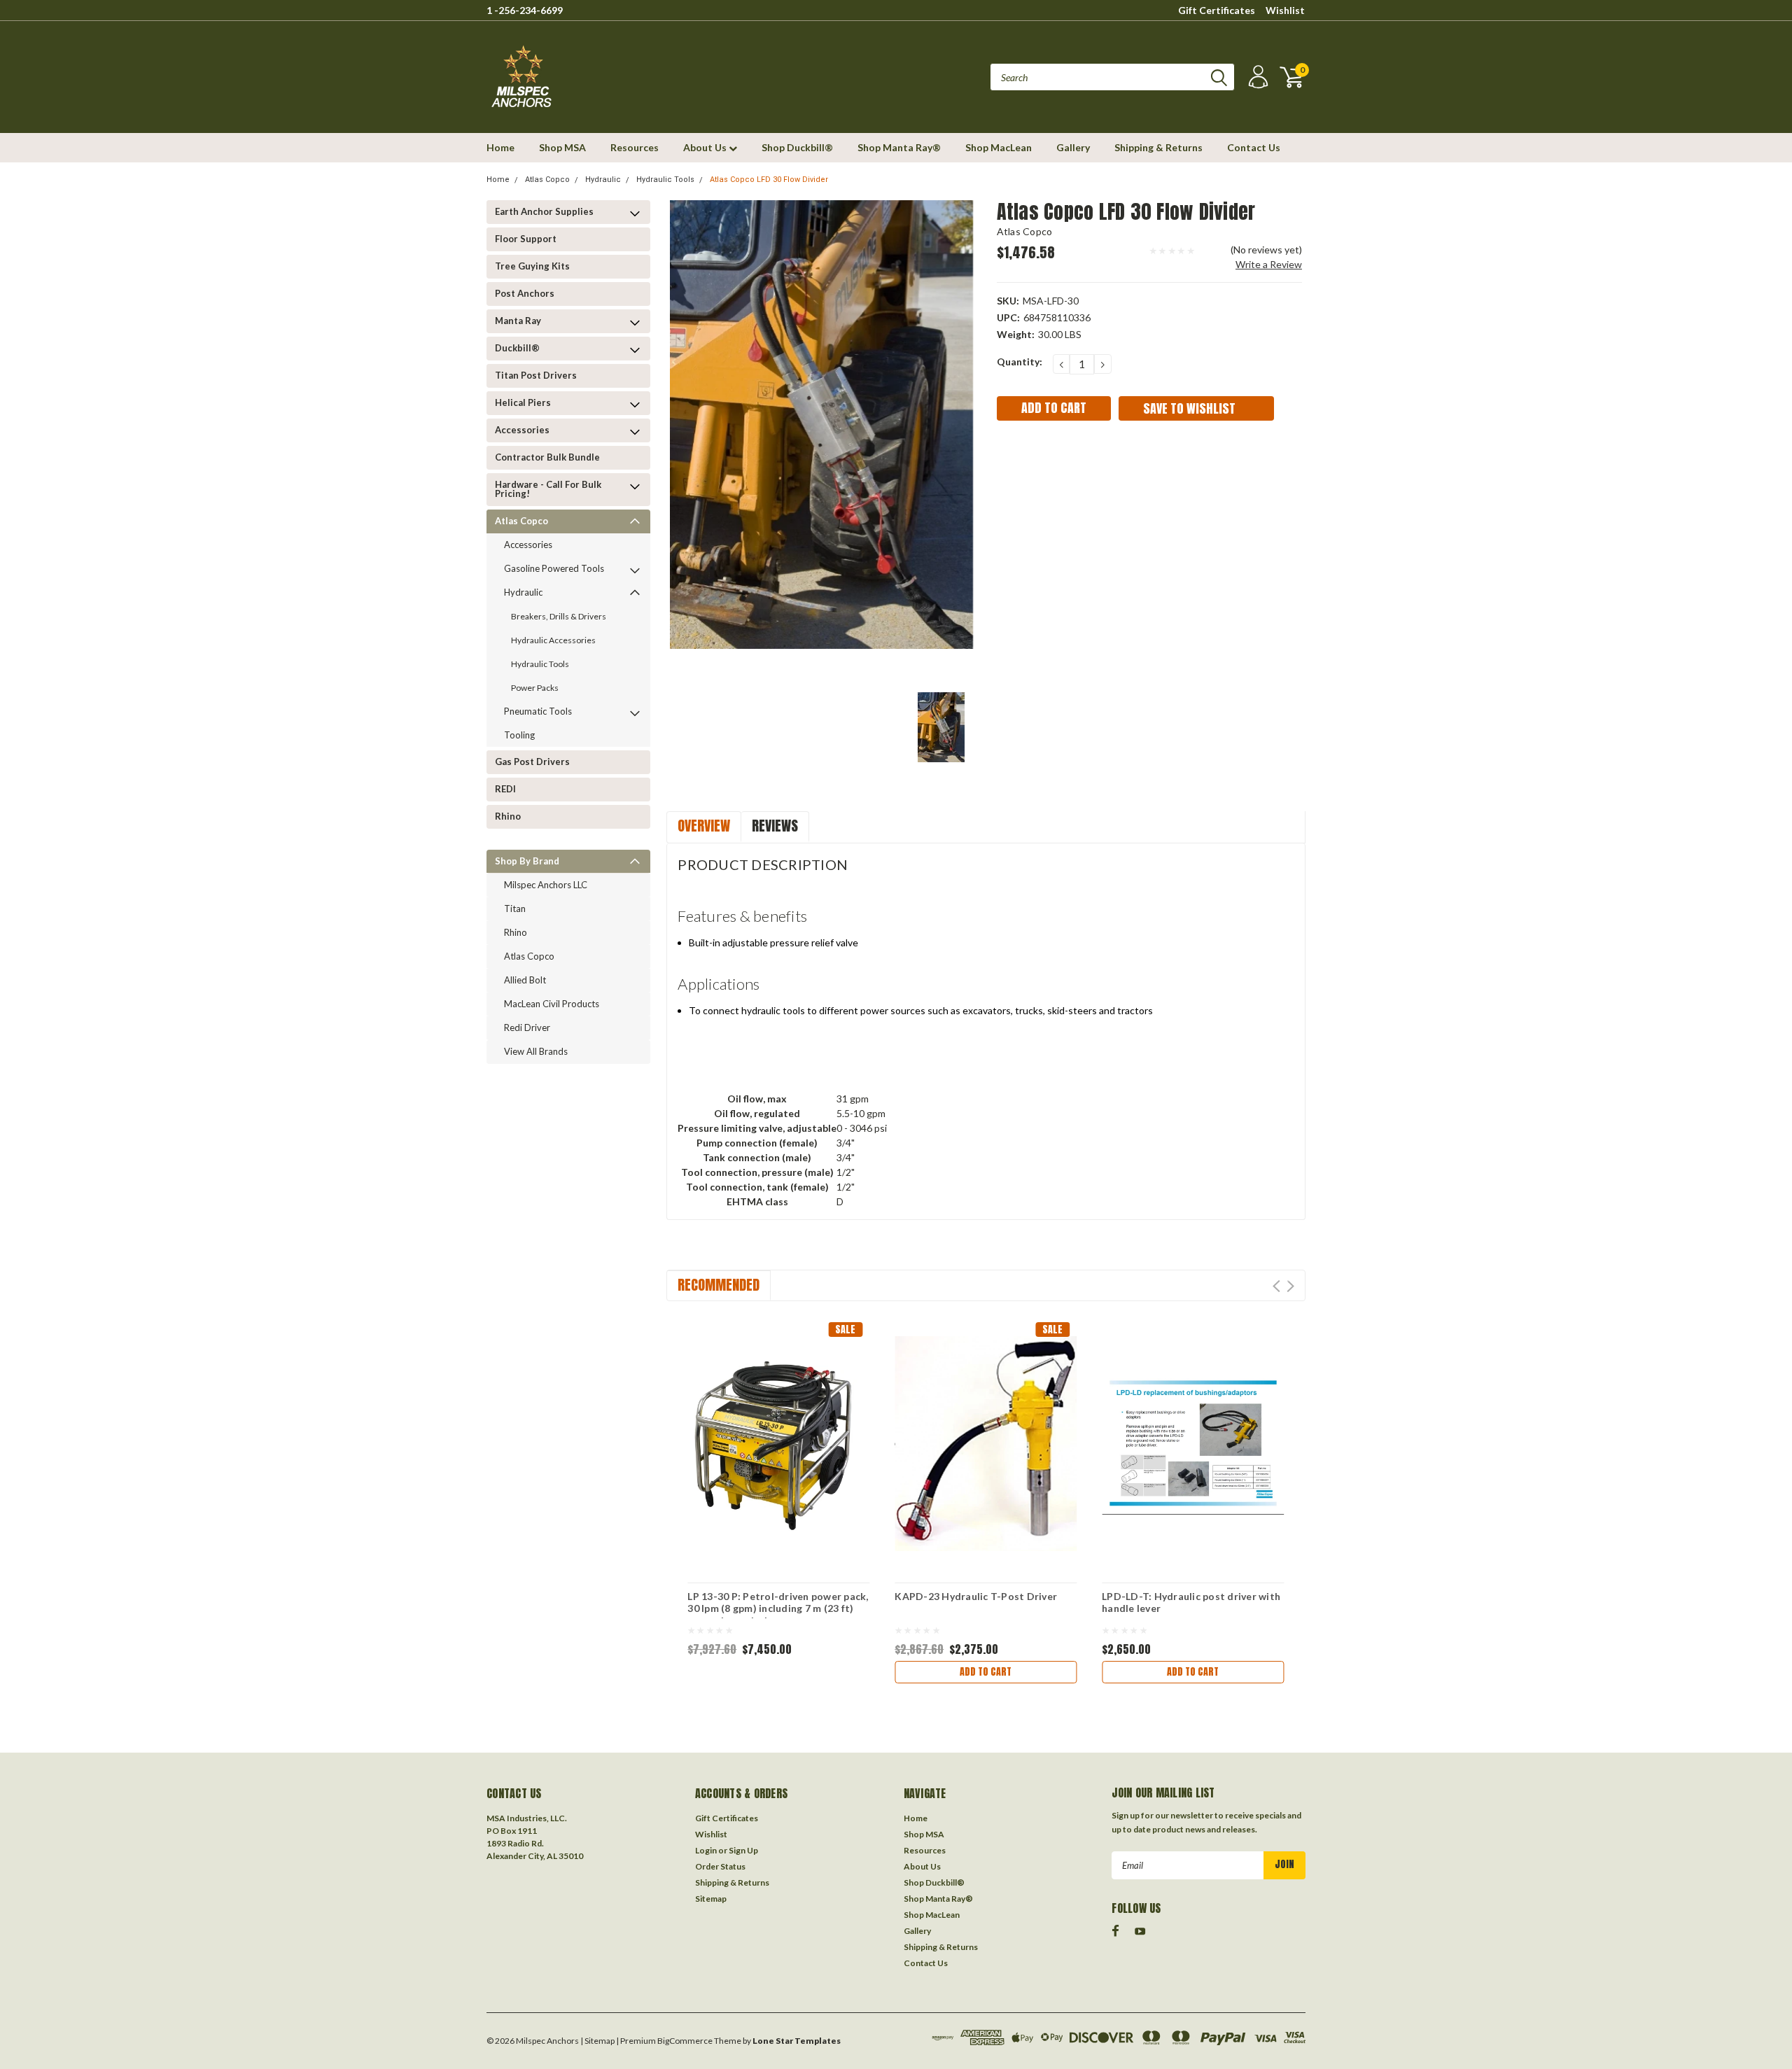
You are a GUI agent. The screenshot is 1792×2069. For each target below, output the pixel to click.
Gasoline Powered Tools (554, 568)
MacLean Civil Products (552, 1004)
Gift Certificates (1217, 10)
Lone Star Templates (797, 2041)
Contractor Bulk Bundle (547, 457)
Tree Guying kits (532, 266)
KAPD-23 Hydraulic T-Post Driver (976, 1596)
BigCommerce (685, 2041)
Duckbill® (517, 348)
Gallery (1073, 147)
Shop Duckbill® (797, 147)
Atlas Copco (547, 180)
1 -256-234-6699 (525, 10)
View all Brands (536, 1051)
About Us (706, 147)
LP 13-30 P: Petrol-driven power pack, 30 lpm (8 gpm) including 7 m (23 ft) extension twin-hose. (778, 1604)
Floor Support (526, 239)
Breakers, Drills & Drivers (559, 616)
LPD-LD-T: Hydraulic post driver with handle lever (1191, 1602)
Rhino (508, 816)
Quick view (778, 1432)
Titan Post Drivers (536, 375)
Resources (635, 147)
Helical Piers (523, 402)
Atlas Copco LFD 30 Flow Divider (769, 180)
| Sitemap (597, 2041)
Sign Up (743, 1850)
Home (500, 147)
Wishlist (1285, 10)
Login (706, 1850)
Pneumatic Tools (538, 711)
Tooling (519, 735)
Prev (1276, 1286)
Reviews (775, 826)
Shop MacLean (999, 147)
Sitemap (711, 1899)
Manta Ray (518, 321)
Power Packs (535, 688)
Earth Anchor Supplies (544, 211)
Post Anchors (525, 293)
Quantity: (1020, 362)
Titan (515, 909)
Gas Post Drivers (532, 762)
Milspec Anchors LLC (546, 885)
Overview (704, 826)
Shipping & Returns (1158, 147)
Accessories (522, 430)
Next (1290, 1286)
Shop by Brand (527, 861)
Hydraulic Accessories (553, 640)
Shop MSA (562, 147)
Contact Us (1254, 147)
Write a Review (1269, 264)
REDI (505, 789)
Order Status (720, 1866)
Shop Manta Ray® (899, 147)
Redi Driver (527, 1028)
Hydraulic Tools (665, 180)
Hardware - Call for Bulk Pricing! (548, 489)
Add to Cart (986, 1672)
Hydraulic (603, 180)
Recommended (719, 1285)
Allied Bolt (525, 980)
